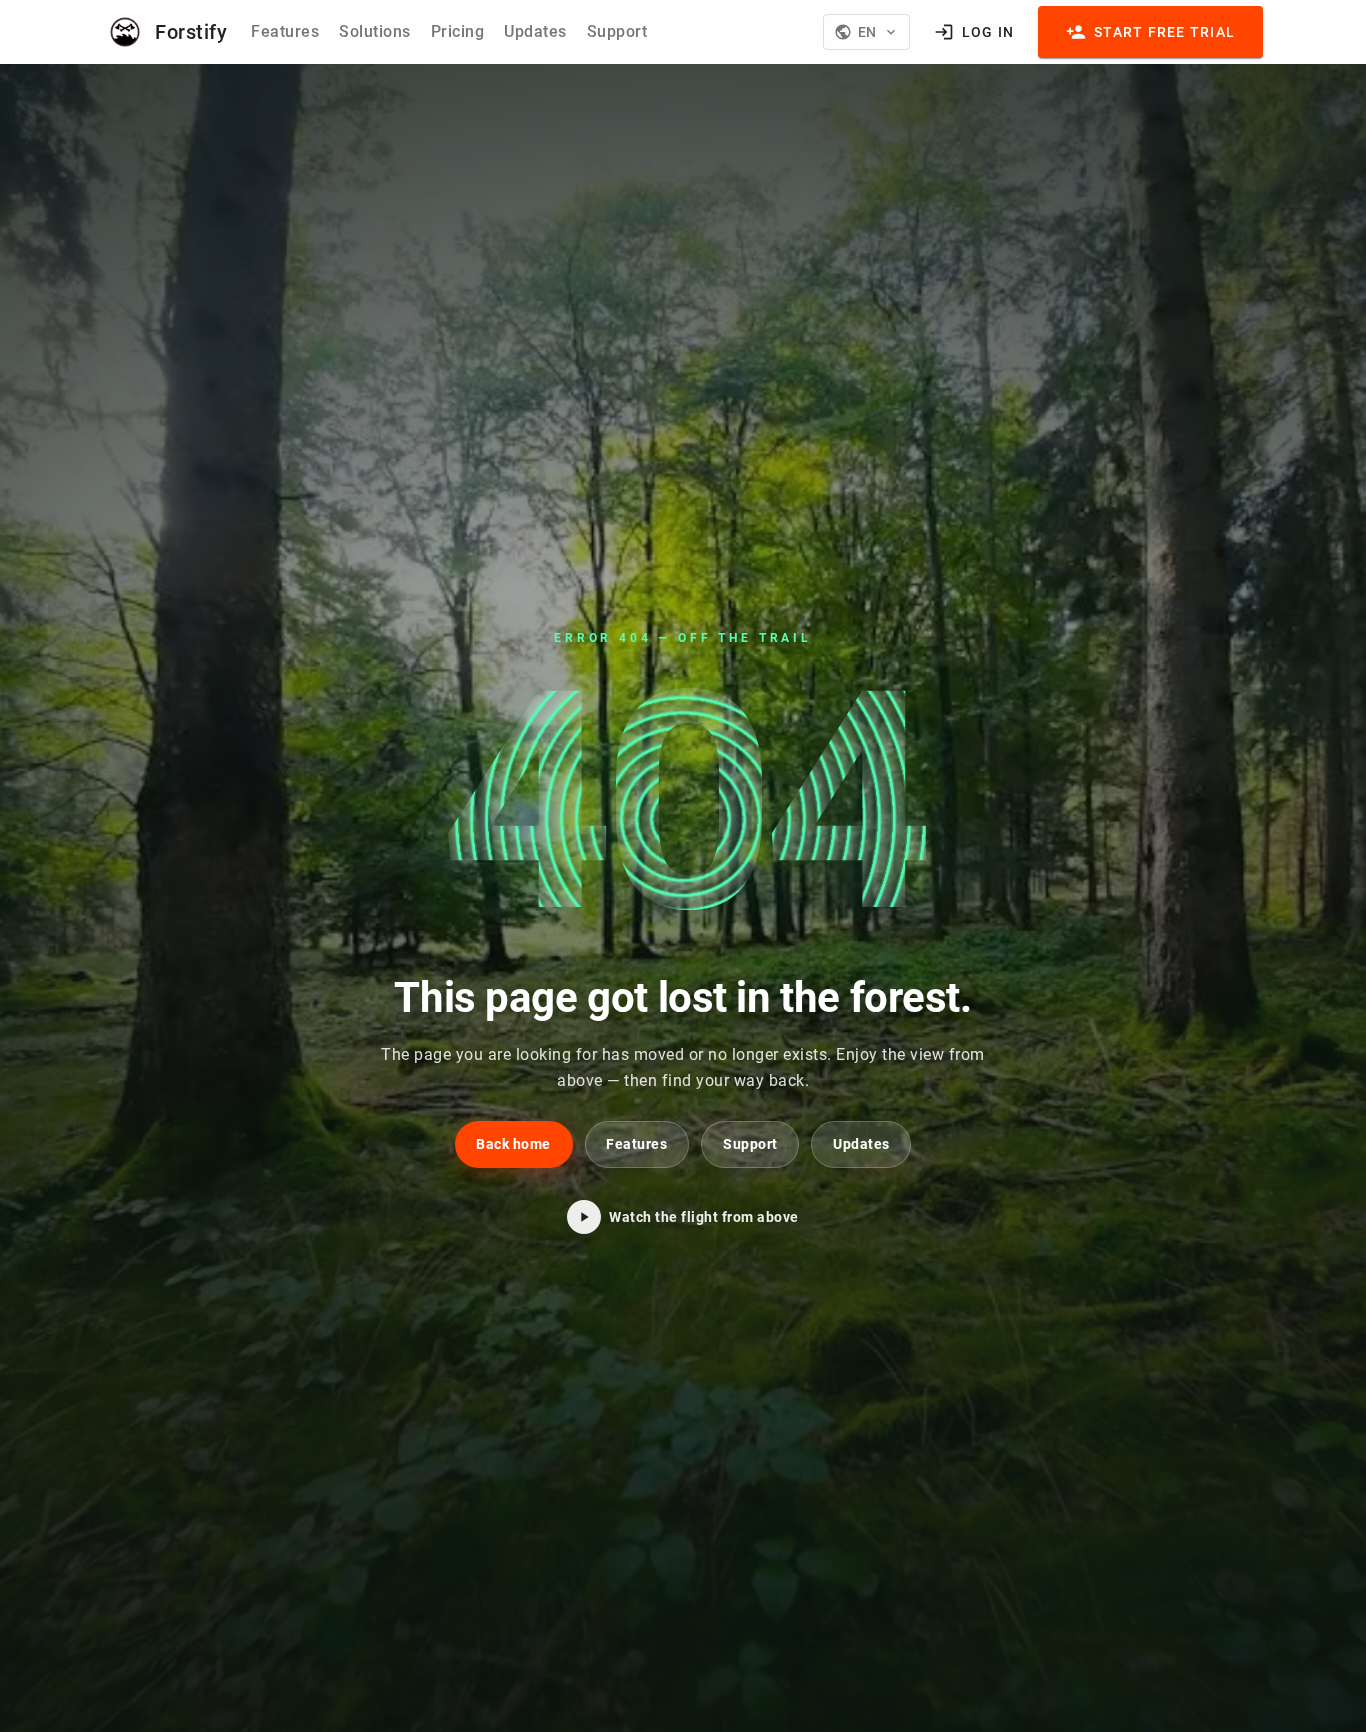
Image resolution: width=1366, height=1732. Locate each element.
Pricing (458, 31)
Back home (513, 1144)
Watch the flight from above (704, 1217)
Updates (535, 31)
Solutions (375, 31)
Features (285, 31)
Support (617, 31)
